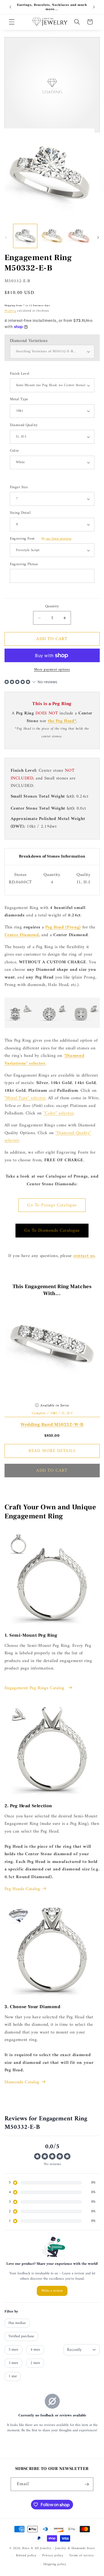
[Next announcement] (94, 7)
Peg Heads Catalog (22, 1889)
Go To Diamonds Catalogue (52, 1230)
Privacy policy (53, 2555)
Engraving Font (41, 539)
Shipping (10, 311)
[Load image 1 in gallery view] (25, 236)
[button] (12, 22)
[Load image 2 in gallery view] (52, 236)
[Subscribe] (87, 2484)
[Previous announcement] (10, 7)
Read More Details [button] (52, 1451)
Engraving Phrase (24, 565)
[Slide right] (98, 237)
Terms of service (81, 2555)
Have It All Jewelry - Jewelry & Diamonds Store (58, 2548)
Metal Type (19, 400)
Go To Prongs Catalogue (52, 1205)
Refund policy (26, 2555)
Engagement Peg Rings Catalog (35, 1688)
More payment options (52, 670)
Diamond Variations (29, 341)
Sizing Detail (20, 513)
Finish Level (20, 374)
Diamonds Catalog (22, 2082)
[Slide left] (6, 237)
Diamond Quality (24, 425)
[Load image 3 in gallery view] (79, 236)
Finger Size (19, 488)
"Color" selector (59, 1113)
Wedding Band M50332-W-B (52, 1425)
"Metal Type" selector (25, 1098)
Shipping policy (55, 2564)
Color (14, 451)
